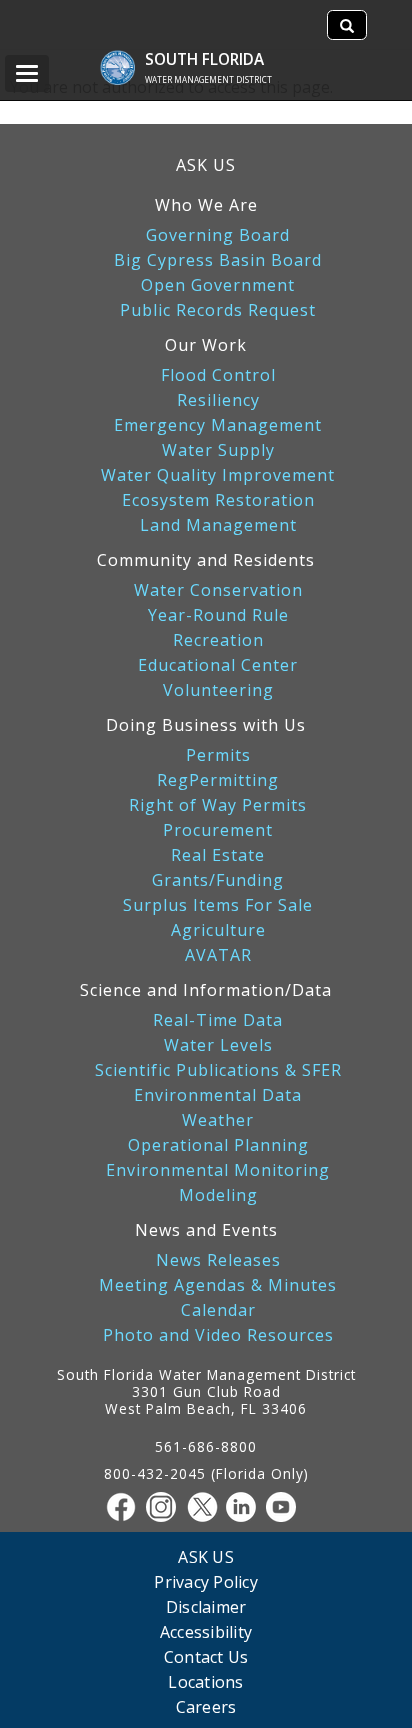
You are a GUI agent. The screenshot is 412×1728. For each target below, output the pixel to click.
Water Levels (218, 1045)
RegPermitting (218, 780)
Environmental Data (218, 1095)
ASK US (206, 165)
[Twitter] (206, 1507)
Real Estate (218, 855)
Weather (218, 1120)
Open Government (218, 285)
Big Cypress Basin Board (218, 260)
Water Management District (208, 79)
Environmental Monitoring (218, 1170)
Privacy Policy (206, 1581)
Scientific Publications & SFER (218, 1070)
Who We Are (206, 205)
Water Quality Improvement (218, 475)
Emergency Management (218, 425)
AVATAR (218, 955)
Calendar (218, 1310)
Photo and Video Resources (218, 1335)
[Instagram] (166, 1507)
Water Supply (218, 450)
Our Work (206, 345)
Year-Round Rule (218, 615)
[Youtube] (286, 1507)
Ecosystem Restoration (218, 500)
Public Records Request (218, 310)
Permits (218, 755)
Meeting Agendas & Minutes (218, 1285)
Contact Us (206, 1656)
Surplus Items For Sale (218, 905)
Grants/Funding (218, 880)
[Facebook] (126, 1507)
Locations (205, 1681)
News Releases (218, 1260)
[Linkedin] (246, 1507)
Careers (206, 1706)
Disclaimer (206, 1606)
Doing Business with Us (206, 725)
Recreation (218, 640)
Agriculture (218, 930)
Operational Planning (218, 1145)
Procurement (218, 830)
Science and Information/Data (206, 990)
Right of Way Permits (218, 805)
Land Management (218, 525)
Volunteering (218, 690)
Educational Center (218, 665)
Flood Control (218, 375)
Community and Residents (206, 560)
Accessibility (206, 1631)
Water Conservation (218, 590)
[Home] (127, 57)
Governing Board (218, 235)
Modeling (218, 1195)
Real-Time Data (218, 1020)
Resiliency (218, 400)
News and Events (206, 1230)
